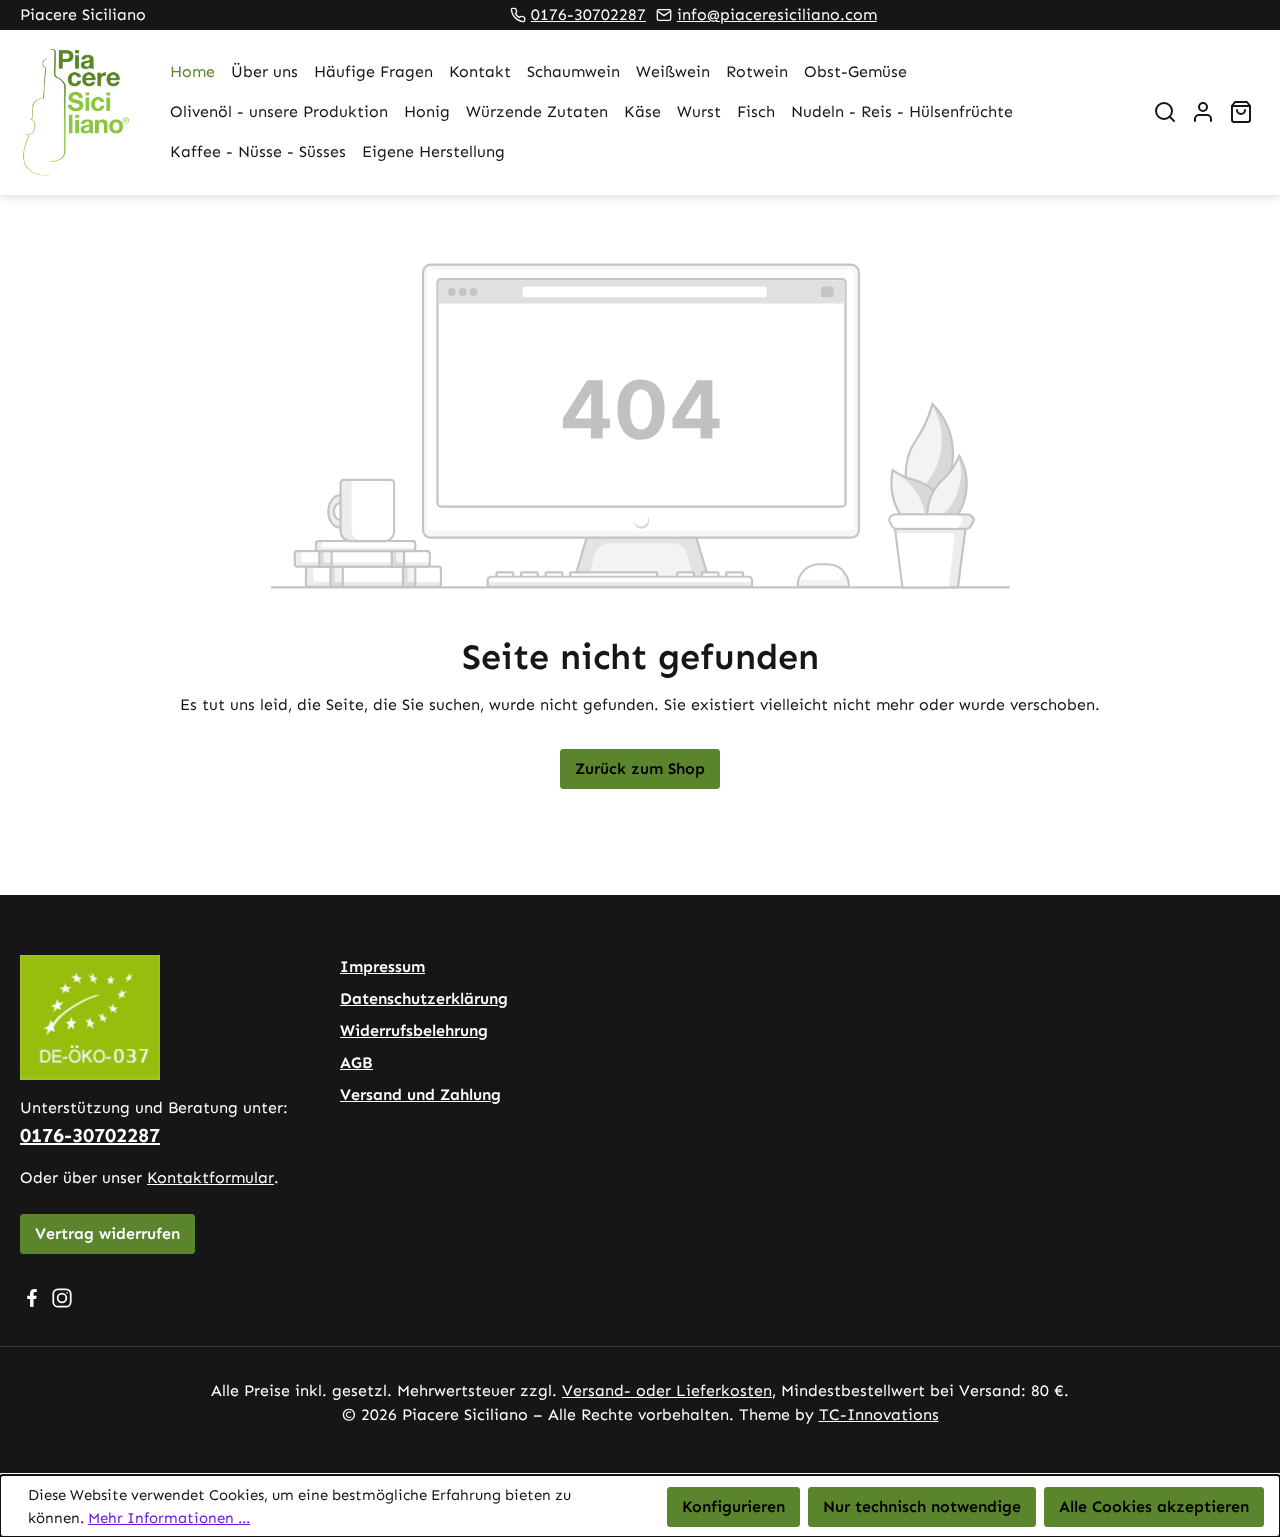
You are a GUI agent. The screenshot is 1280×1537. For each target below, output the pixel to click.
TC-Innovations (879, 1414)
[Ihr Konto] (1203, 112)
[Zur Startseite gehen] (75, 112)
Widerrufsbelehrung (414, 1030)
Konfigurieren (733, 1506)
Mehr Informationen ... (169, 1518)
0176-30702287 (588, 14)
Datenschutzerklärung (424, 998)
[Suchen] (1165, 112)
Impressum (382, 966)
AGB (356, 1062)
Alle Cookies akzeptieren (1154, 1506)
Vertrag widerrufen (107, 1233)
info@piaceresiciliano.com (777, 14)
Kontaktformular (210, 1177)
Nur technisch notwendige (922, 1506)
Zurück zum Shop (640, 768)
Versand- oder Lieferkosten (667, 1390)
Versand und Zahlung (420, 1094)
